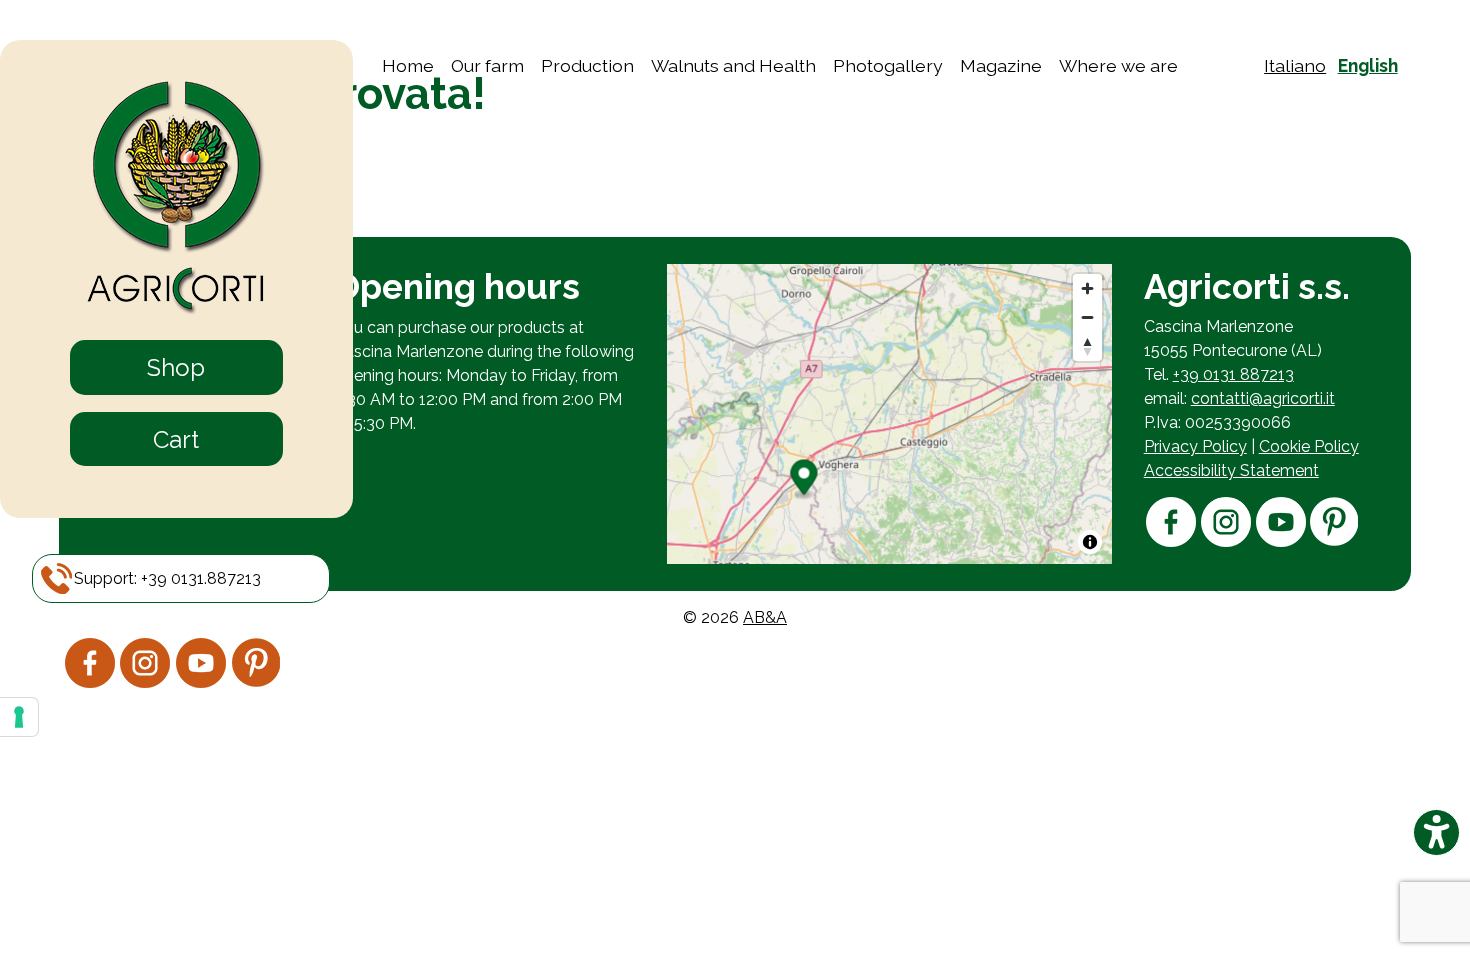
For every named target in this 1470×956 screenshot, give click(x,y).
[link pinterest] (256, 681)
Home (408, 65)
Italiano (1295, 65)
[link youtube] (201, 682)
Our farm (487, 65)
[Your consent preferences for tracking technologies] (19, 717)
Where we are (1118, 65)
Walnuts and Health (733, 65)
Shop (176, 367)
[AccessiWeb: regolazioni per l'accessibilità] (1436, 832)
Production (587, 65)
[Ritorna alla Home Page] (176, 199)
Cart (176, 439)
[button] (167, 578)
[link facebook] (89, 682)
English (1368, 65)
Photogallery (888, 65)
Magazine (1001, 65)
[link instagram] (145, 682)
